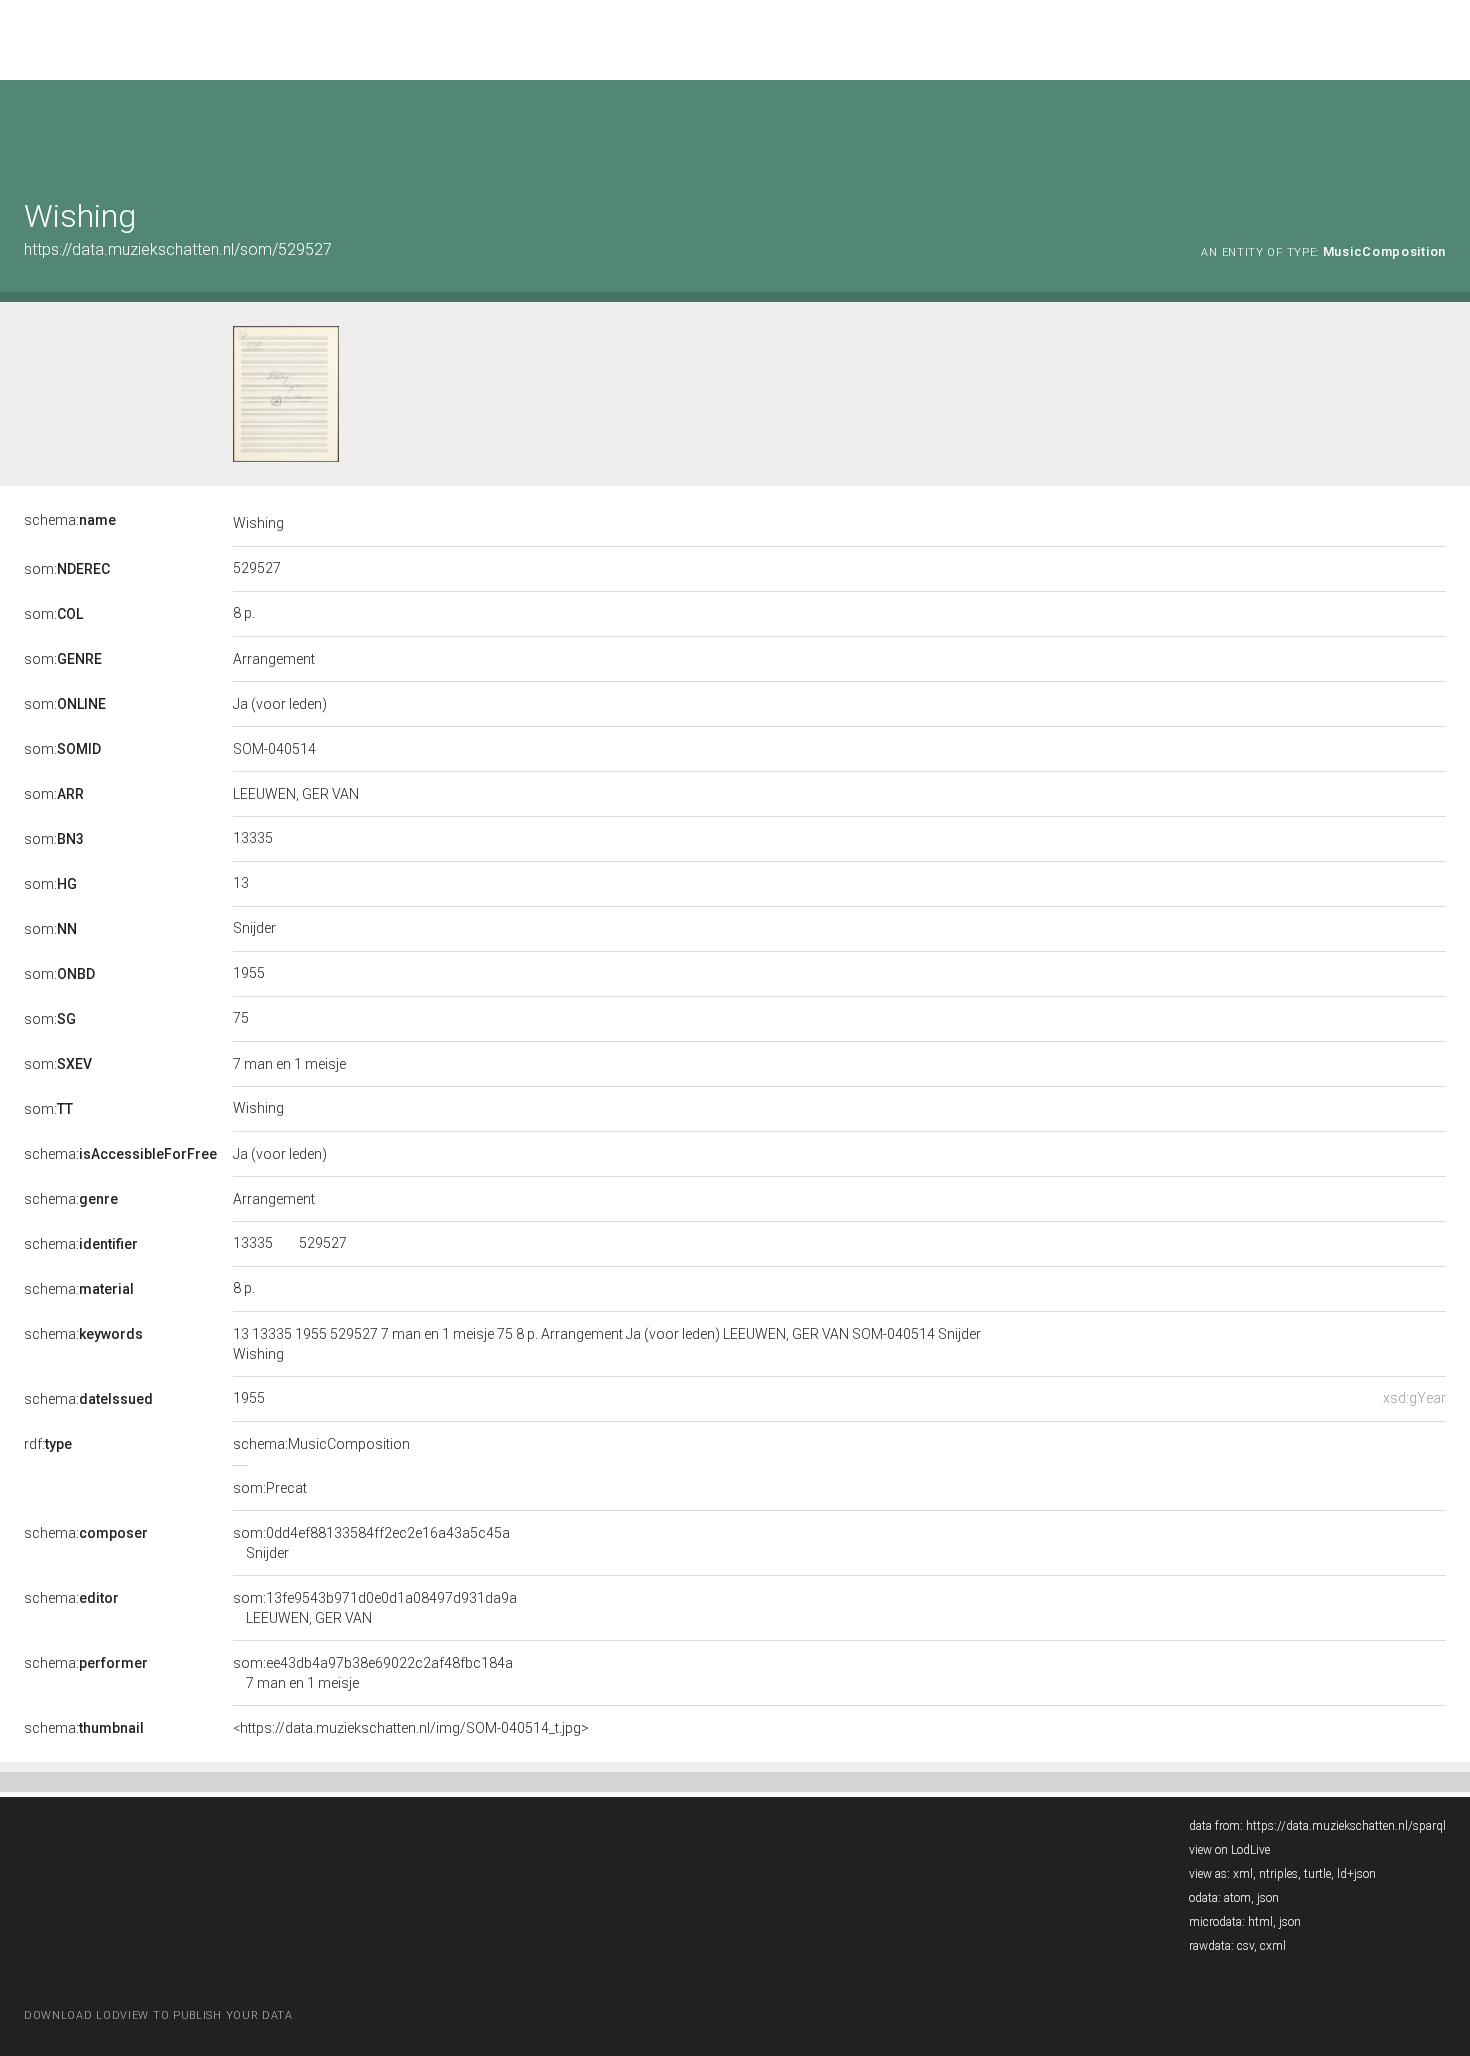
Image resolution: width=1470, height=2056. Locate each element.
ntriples (1278, 1874)
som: (67, 569)
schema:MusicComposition (321, 1444)
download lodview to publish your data (158, 2015)
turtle (1317, 1874)
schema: (70, 520)
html (1260, 1922)
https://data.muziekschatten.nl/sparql (1346, 1826)
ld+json (1356, 1874)
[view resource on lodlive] (1436, 129)
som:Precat (270, 1488)
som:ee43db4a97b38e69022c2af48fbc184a (373, 1673)
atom (1237, 1898)
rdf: (48, 1444)
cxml (1273, 1946)
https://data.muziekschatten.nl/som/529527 (178, 249)
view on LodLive (1229, 1850)
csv (1245, 1946)
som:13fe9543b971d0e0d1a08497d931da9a (375, 1608)
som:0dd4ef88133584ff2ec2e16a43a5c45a (371, 1543)
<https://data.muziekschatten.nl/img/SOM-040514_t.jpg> (411, 1728)
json (1268, 1898)
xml (1243, 1874)
